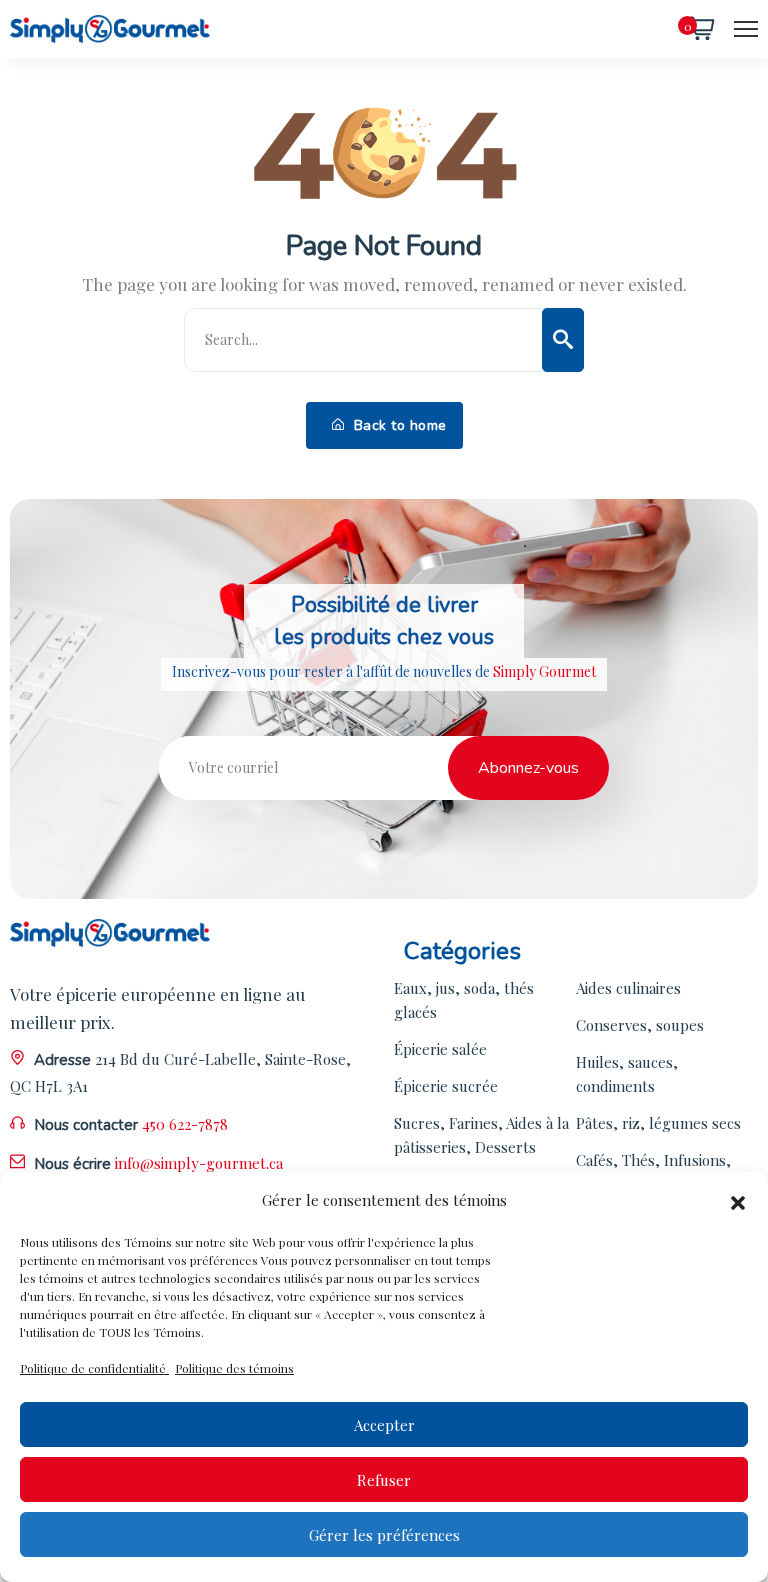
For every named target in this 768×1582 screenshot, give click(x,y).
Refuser (384, 1480)
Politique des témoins (234, 1368)
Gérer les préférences (384, 1535)
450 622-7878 (185, 1124)
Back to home (398, 425)
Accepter (384, 1425)
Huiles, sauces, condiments (627, 1074)
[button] (738, 1200)
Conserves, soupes (640, 1025)
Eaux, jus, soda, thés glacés (464, 1000)
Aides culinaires (628, 988)
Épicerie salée (440, 1049)
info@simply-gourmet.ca (199, 1163)
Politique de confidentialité (94, 1368)
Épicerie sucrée (446, 1086)
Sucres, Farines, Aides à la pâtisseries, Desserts (481, 1135)
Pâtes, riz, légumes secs (658, 1123)
